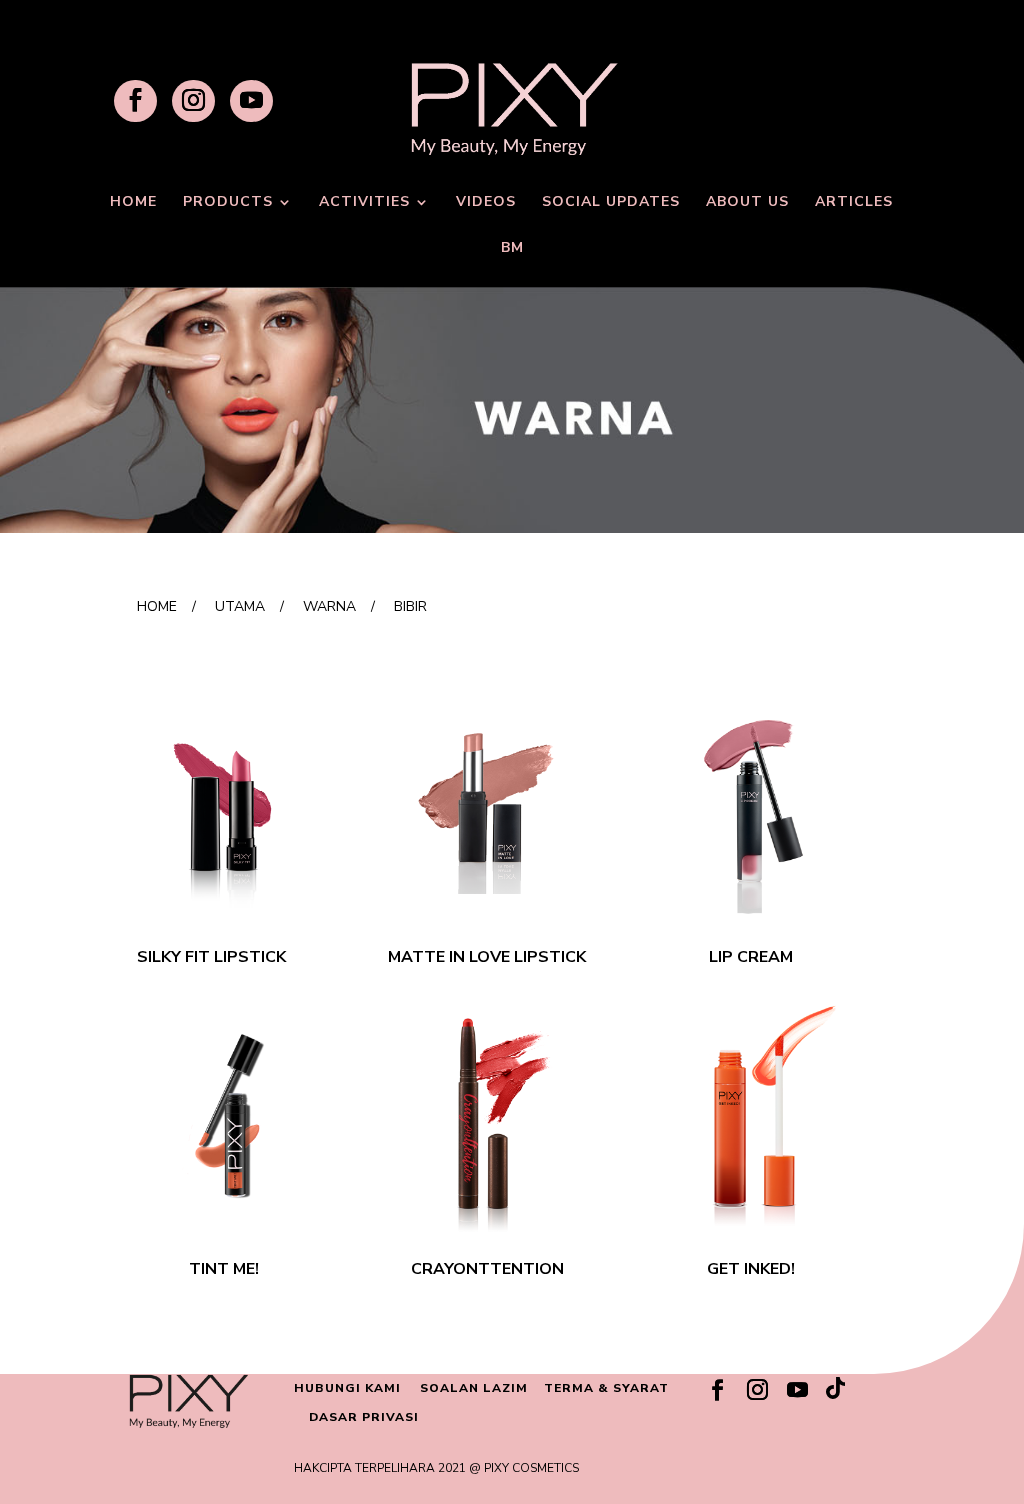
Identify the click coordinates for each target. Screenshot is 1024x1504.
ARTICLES (854, 203)
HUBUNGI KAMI (347, 1388)
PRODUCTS (228, 203)
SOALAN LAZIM (474, 1388)
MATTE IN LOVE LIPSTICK (487, 957)
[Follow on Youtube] (797, 1390)
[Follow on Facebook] (717, 1390)
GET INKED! (751, 1269)
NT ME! (232, 1269)
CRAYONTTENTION (487, 1269)
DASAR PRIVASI (364, 1417)
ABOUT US (747, 203)
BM (512, 249)
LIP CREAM (751, 957)
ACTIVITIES (364, 203)
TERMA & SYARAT (606, 1388)
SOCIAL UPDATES (611, 203)
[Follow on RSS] (837, 1393)
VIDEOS (486, 203)
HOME (133, 203)
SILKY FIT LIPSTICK (211, 957)
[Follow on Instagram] (757, 1390)
